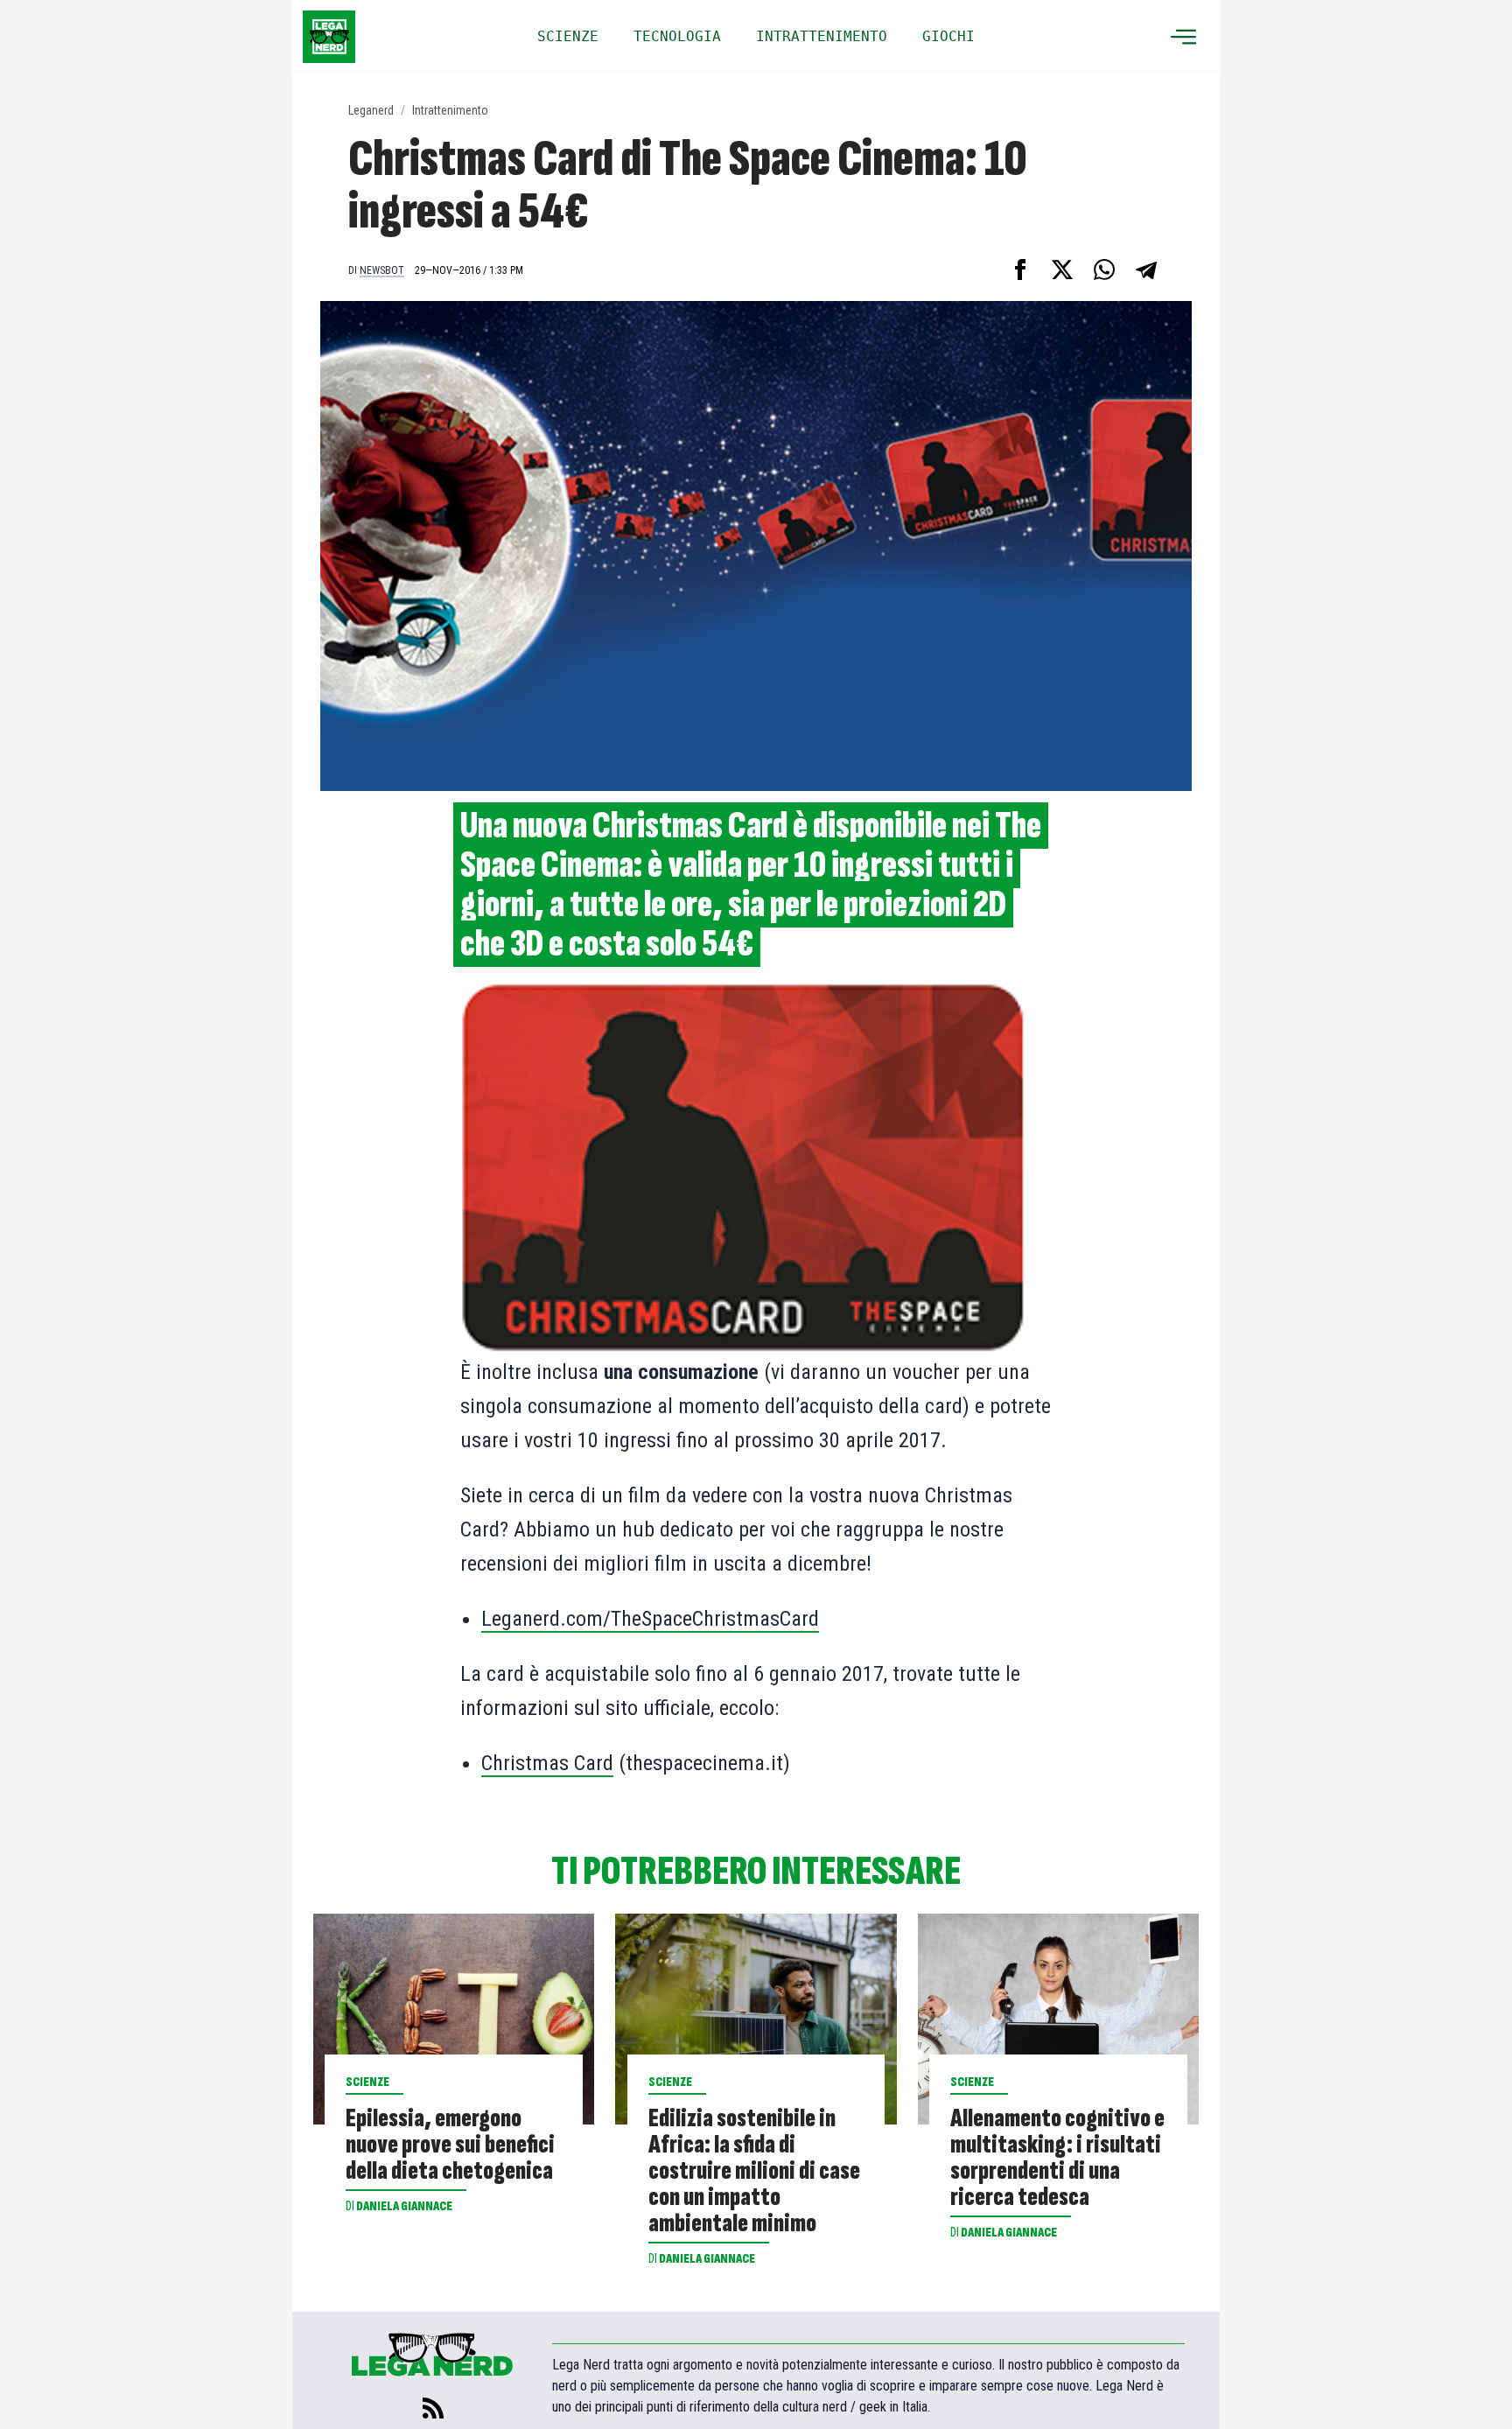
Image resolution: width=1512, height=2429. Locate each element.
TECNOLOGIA (677, 36)
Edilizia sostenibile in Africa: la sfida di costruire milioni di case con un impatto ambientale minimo (754, 2171)
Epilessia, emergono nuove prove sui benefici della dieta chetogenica (450, 2145)
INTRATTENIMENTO (822, 36)
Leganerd (371, 110)
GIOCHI (948, 36)
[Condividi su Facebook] (1020, 269)
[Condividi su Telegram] (1146, 269)
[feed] (433, 2408)
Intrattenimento (450, 110)
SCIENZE (568, 36)
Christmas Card (547, 1763)
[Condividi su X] (1062, 269)
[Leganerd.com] (329, 37)
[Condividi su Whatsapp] (1104, 269)
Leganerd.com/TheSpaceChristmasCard (650, 1619)
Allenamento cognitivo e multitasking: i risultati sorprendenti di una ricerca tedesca (1057, 2158)
